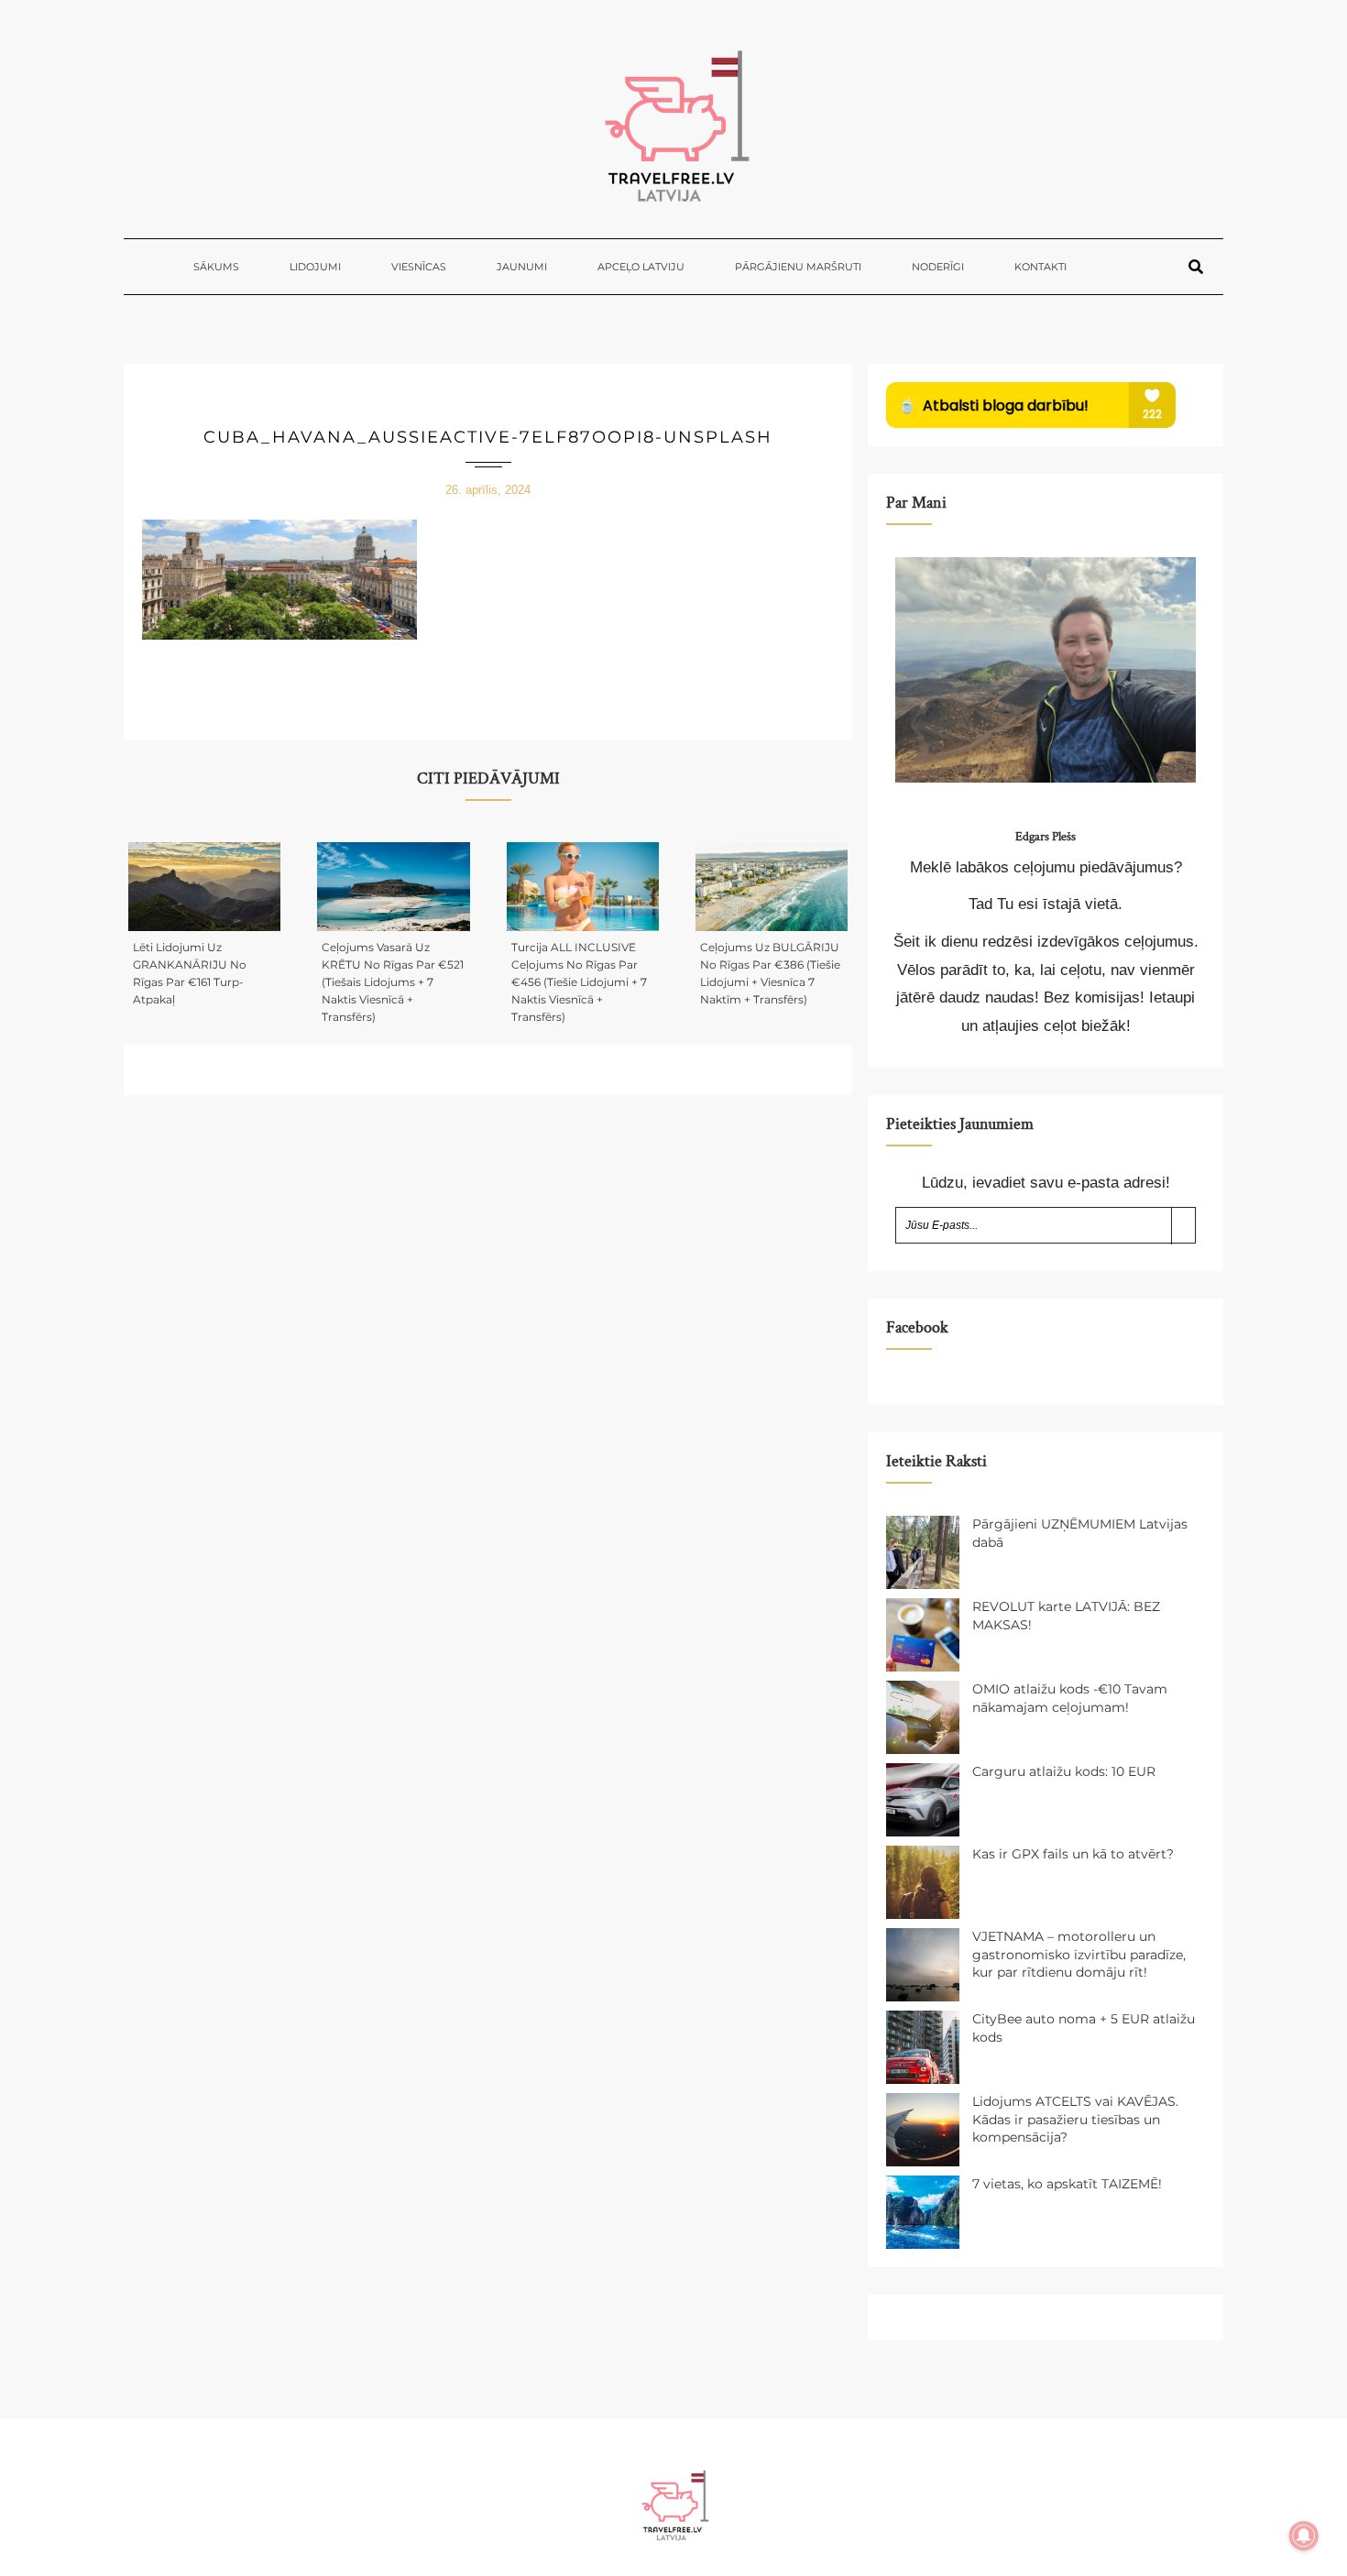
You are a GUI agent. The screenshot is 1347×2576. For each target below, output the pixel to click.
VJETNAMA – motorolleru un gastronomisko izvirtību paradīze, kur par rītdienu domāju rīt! (1079, 1954)
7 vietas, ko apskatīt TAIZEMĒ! (1067, 2184)
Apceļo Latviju (641, 267)
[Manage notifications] (1304, 2536)
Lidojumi (315, 267)
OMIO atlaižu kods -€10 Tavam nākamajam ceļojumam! (1070, 1698)
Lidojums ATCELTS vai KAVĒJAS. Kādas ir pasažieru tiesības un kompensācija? (1075, 2119)
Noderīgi (938, 267)
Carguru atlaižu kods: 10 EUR (1064, 1771)
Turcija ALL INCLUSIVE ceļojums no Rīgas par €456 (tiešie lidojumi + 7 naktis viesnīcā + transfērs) (579, 982)
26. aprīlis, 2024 (488, 490)
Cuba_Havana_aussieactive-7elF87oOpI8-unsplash (488, 437)
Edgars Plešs (1046, 837)
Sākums (216, 267)
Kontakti (1040, 267)
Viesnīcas (419, 267)
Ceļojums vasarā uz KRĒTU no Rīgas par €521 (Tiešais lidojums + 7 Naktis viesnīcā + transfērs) (393, 982)
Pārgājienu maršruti (798, 267)
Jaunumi (522, 267)
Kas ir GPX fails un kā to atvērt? (1073, 1854)
